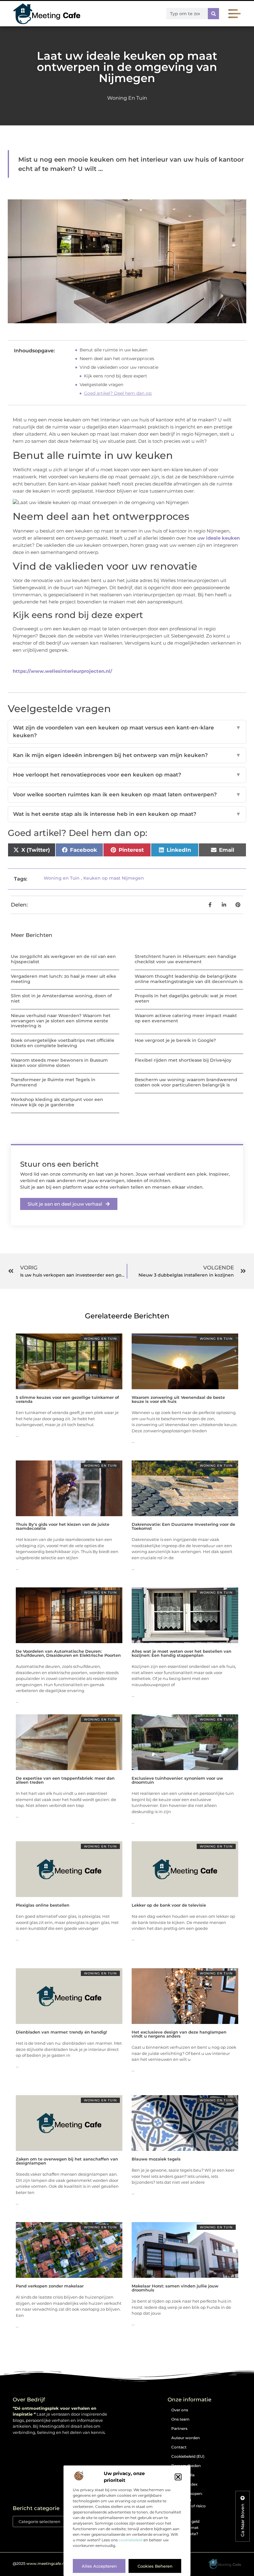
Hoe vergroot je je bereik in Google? (175, 1040)
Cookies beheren (155, 2566)
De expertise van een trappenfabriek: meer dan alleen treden (65, 1780)
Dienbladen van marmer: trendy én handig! (61, 2032)
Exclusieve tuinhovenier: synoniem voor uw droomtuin (177, 1780)
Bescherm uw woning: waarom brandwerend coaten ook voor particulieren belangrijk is (186, 1082)
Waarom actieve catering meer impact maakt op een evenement (186, 1018)
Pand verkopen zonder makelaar (50, 2286)
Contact (179, 2447)
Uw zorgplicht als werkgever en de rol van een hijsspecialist (63, 959)
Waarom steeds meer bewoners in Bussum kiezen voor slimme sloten (59, 1063)
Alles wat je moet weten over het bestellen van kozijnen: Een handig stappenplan (182, 1653)
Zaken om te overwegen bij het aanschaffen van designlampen (67, 2161)
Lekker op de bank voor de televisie (169, 1905)
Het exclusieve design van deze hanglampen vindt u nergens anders (179, 2034)
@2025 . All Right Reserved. (57, 2563)
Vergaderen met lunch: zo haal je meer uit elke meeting (63, 979)
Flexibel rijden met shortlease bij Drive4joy (183, 1060)
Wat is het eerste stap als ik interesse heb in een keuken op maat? (127, 814)
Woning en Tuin (127, 98)
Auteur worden (186, 2438)
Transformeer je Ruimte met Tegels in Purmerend (53, 1082)
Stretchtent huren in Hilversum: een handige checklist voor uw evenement (186, 959)
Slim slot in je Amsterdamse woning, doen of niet (61, 998)
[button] (178, 2477)
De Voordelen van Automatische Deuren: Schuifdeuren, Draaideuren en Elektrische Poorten (68, 1653)
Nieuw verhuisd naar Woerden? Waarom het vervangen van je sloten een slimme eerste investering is (61, 1021)
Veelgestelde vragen (101, 385)
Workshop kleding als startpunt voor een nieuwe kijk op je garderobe (57, 1102)
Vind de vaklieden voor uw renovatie (119, 367)
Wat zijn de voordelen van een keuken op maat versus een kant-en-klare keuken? (127, 732)
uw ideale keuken (219, 538)
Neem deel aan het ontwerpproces (117, 359)
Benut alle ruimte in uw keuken (114, 350)
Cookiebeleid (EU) (188, 2456)
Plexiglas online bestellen (43, 1905)
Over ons (180, 2410)
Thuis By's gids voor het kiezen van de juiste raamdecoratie (63, 1526)
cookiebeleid (131, 2540)
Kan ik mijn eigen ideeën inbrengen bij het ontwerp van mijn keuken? (127, 755)
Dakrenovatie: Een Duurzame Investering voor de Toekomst (183, 1526)
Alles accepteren (99, 2566)
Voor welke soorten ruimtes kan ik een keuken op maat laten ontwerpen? (127, 794)
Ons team (180, 2419)
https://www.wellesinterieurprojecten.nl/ (62, 671)
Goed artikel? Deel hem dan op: (118, 393)
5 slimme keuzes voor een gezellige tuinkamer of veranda (67, 1399)
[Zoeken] (213, 14)
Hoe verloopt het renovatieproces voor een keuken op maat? (127, 775)
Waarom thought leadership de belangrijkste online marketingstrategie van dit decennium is (189, 979)
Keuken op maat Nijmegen (114, 878)
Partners (179, 2428)
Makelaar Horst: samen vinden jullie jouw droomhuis (175, 2288)
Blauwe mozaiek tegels (156, 2159)
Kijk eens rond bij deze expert (116, 376)
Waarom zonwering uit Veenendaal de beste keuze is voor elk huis (178, 1399)
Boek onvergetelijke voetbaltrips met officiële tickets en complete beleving (63, 1043)
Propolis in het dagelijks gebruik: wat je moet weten (186, 998)
